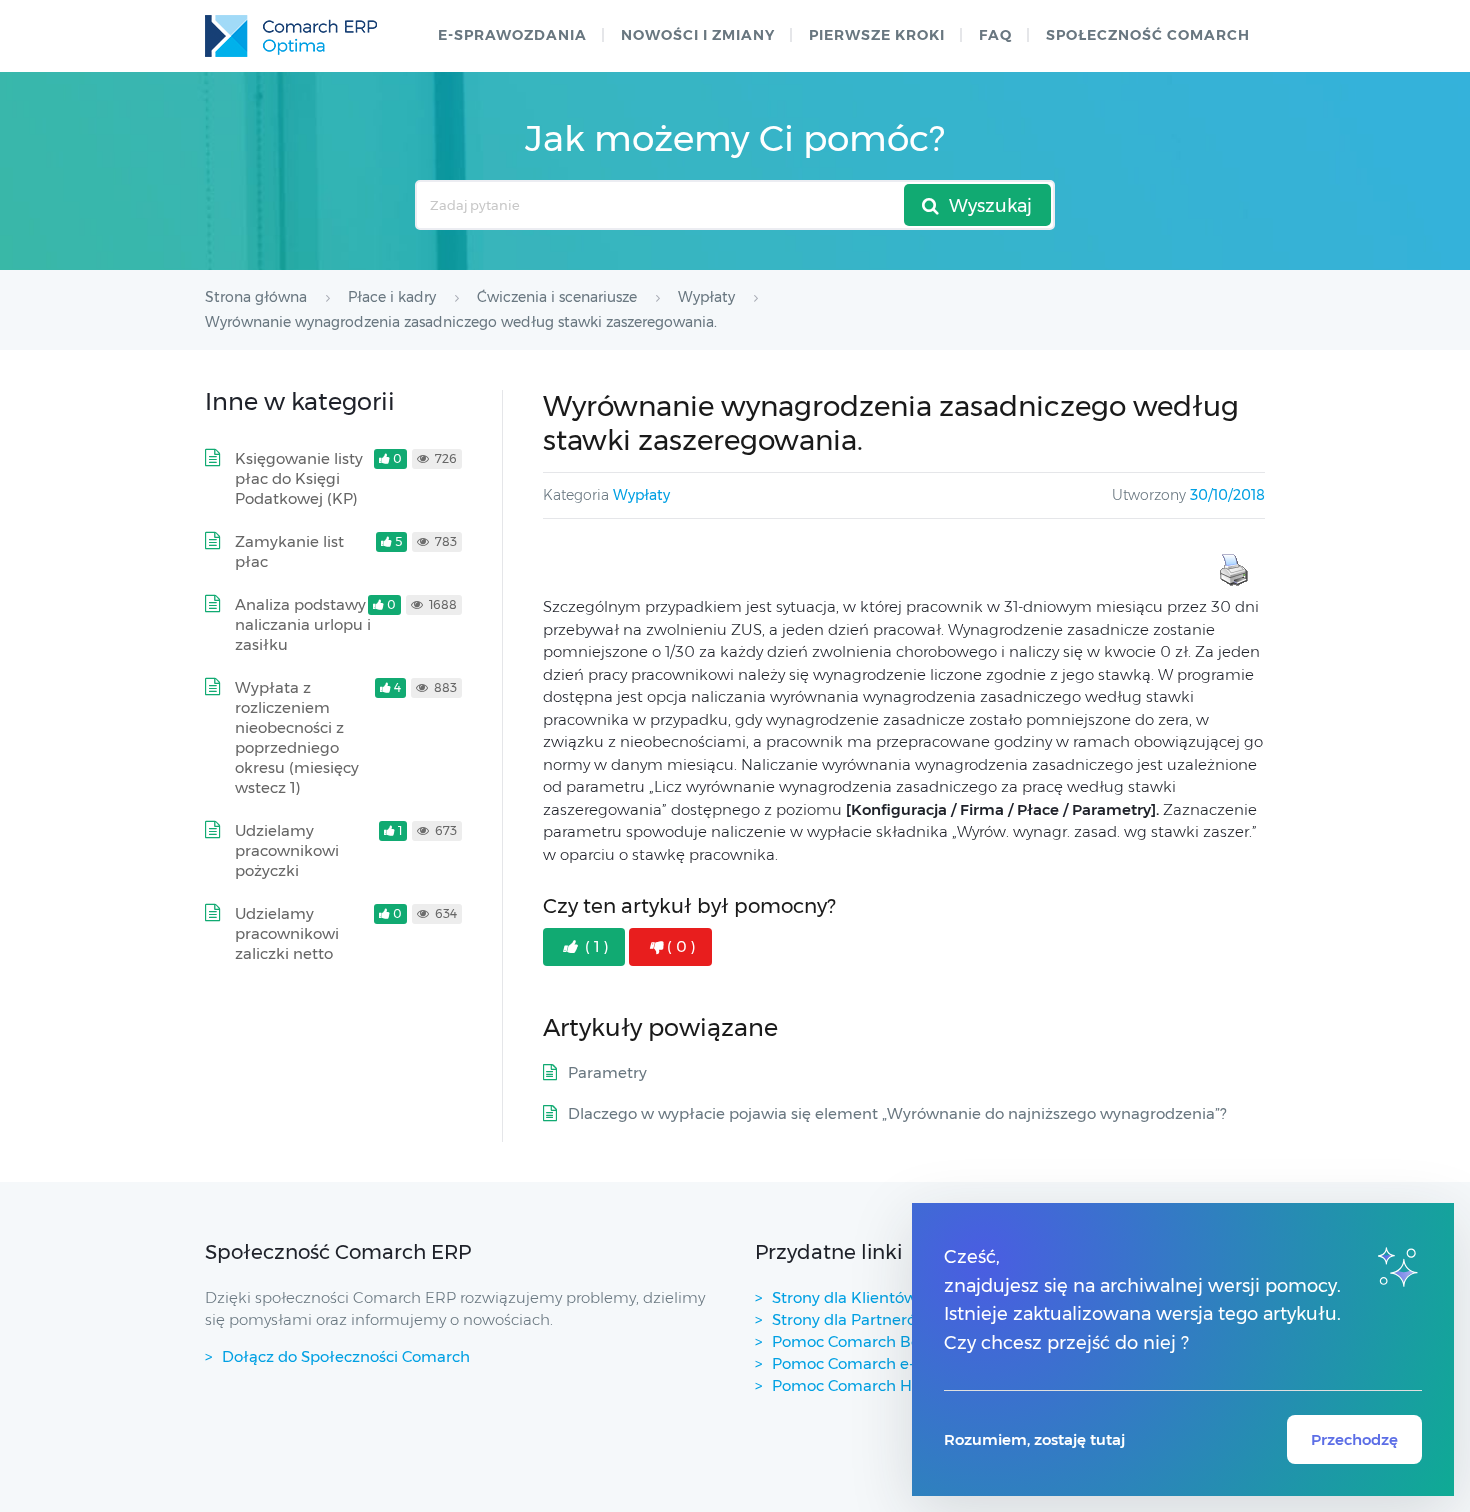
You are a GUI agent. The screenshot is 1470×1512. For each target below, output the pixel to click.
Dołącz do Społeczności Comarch (346, 1356)
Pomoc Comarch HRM (854, 1385)
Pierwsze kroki (877, 35)
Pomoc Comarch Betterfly (868, 1341)
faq (995, 35)
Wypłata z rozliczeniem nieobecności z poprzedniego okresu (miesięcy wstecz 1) (297, 737)
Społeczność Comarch (1148, 35)
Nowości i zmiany (698, 35)
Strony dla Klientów (844, 1297)
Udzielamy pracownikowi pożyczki (287, 850)
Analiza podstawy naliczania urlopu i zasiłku (303, 624)
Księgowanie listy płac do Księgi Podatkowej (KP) (299, 478)
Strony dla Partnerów (850, 1319)
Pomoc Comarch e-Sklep (863, 1363)
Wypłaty (641, 495)
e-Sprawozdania (512, 35)
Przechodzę (1354, 1439)
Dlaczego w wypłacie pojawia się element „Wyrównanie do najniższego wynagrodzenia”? (897, 1113)
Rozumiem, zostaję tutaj (1034, 1439)
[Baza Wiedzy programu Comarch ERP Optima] (291, 36)
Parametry (607, 1072)
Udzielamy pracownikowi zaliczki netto (287, 933)
